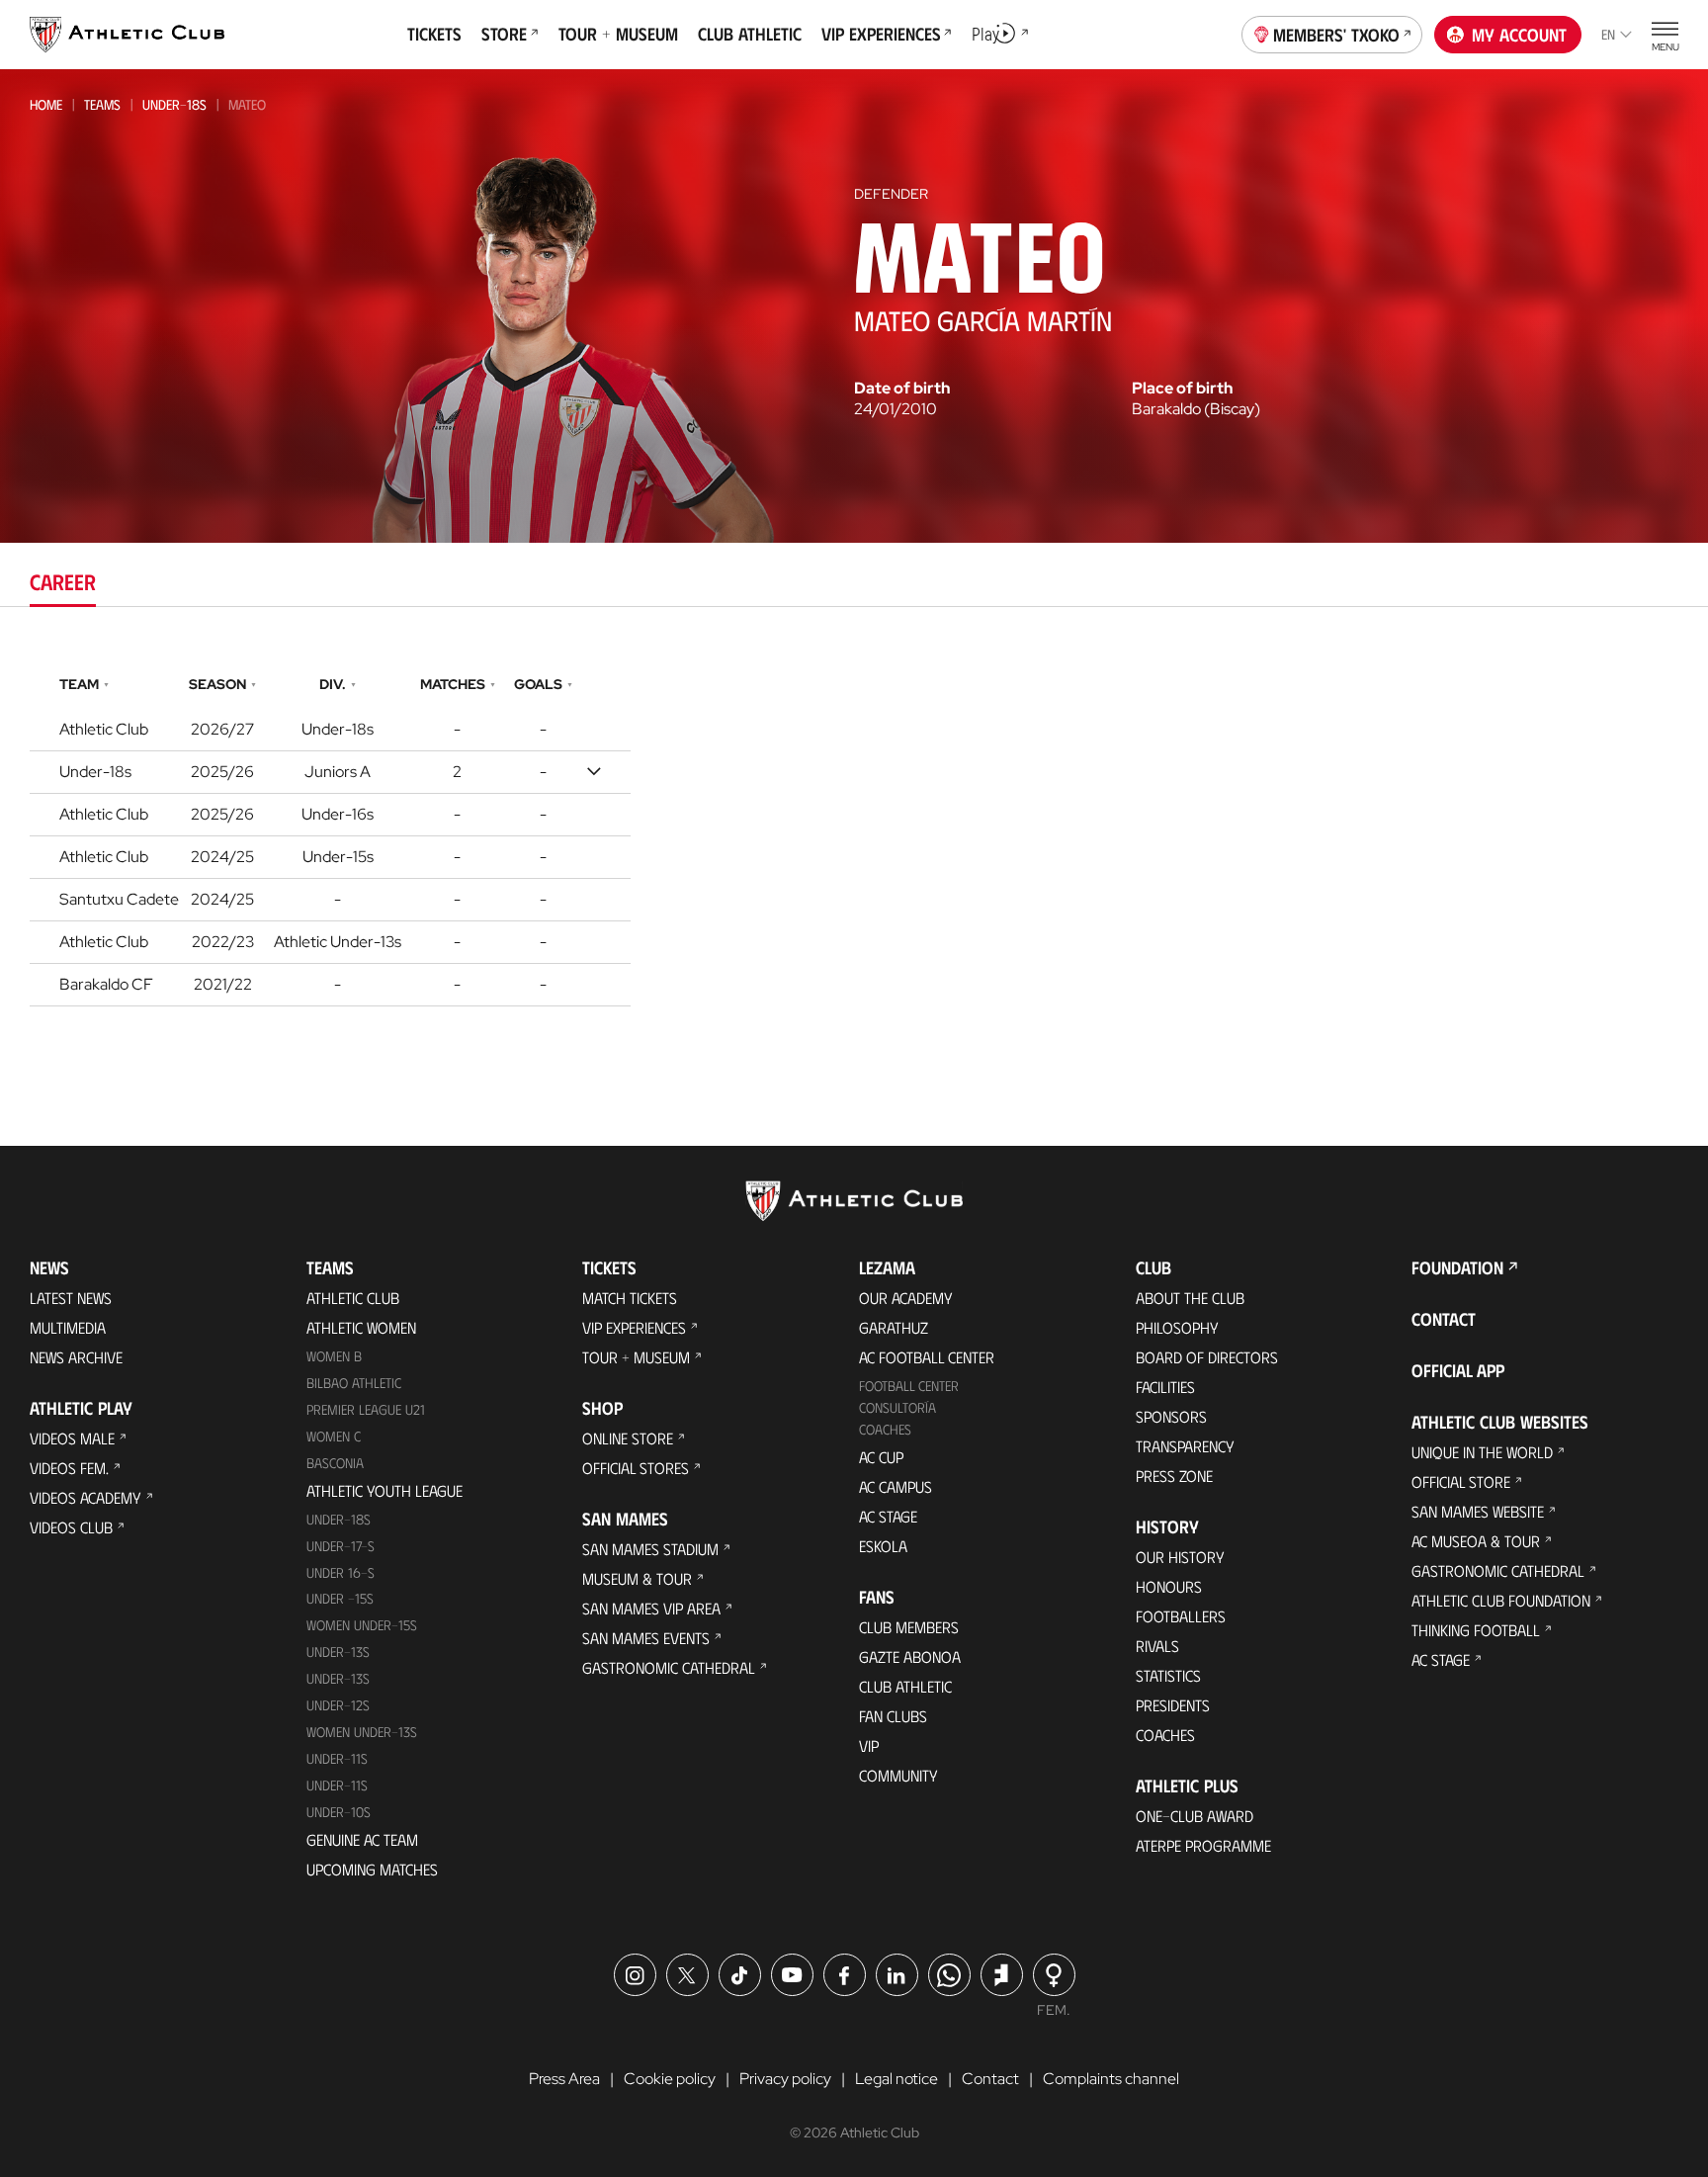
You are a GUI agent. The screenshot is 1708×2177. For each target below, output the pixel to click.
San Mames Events (646, 1638)
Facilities (1165, 1387)
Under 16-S (341, 1572)
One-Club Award (1195, 1816)
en (1608, 34)
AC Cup (881, 1457)
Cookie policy (670, 2079)
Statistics (1168, 1675)
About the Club (1190, 1298)
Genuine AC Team (362, 1839)
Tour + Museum (636, 1357)
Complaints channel (1111, 2079)
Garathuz (894, 1327)
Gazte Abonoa (910, 1656)
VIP (869, 1745)
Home (46, 104)
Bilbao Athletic (354, 1383)
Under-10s (339, 1812)
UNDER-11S (337, 1758)
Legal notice (897, 2079)
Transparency (1185, 1446)
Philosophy (1177, 1327)
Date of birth (902, 389)
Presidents (1173, 1705)
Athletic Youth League (384, 1490)
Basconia (335, 1463)
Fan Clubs (893, 1716)
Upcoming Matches (372, 1869)
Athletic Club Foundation (1501, 1600)
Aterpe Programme (1203, 1845)
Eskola (883, 1546)
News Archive (76, 1357)
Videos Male (72, 1438)
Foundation (1457, 1267)
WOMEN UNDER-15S (362, 1625)
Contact (1444, 1319)
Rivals (1157, 1646)
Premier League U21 (366, 1409)
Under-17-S (341, 1546)
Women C (334, 1436)
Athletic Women (361, 1327)
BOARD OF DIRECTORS (1207, 1357)
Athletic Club (353, 1298)
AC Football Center (927, 1357)
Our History (1180, 1557)
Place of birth (1182, 389)
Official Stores (636, 1468)
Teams (102, 104)
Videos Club (71, 1527)
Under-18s (174, 104)
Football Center (909, 1386)
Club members (909, 1627)
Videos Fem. (69, 1468)
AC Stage (888, 1516)
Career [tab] (63, 581)
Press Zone (1174, 1476)
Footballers (1181, 1616)
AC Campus (896, 1486)
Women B (334, 1356)
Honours (1169, 1586)
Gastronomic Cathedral (669, 1667)
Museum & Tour (637, 1578)
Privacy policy (785, 2079)
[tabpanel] (854, 836)
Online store (628, 1438)
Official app (1458, 1370)
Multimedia (68, 1327)
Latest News (71, 1298)
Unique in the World (1482, 1452)
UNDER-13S (338, 1678)
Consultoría (897, 1407)
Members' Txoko (1336, 35)
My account (1519, 35)
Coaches (885, 1429)
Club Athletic (905, 1686)
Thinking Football (1476, 1630)
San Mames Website (1478, 1511)
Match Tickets (630, 1298)
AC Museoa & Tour (1476, 1541)
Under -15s (340, 1598)
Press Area (564, 2079)
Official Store (1461, 1481)
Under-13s (338, 1652)
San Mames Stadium (650, 1549)
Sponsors (1171, 1416)
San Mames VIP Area (651, 1608)
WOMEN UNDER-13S (362, 1732)
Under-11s (337, 1785)
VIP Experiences (634, 1327)
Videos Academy (85, 1497)
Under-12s (338, 1705)
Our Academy (906, 1298)
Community (898, 1775)
